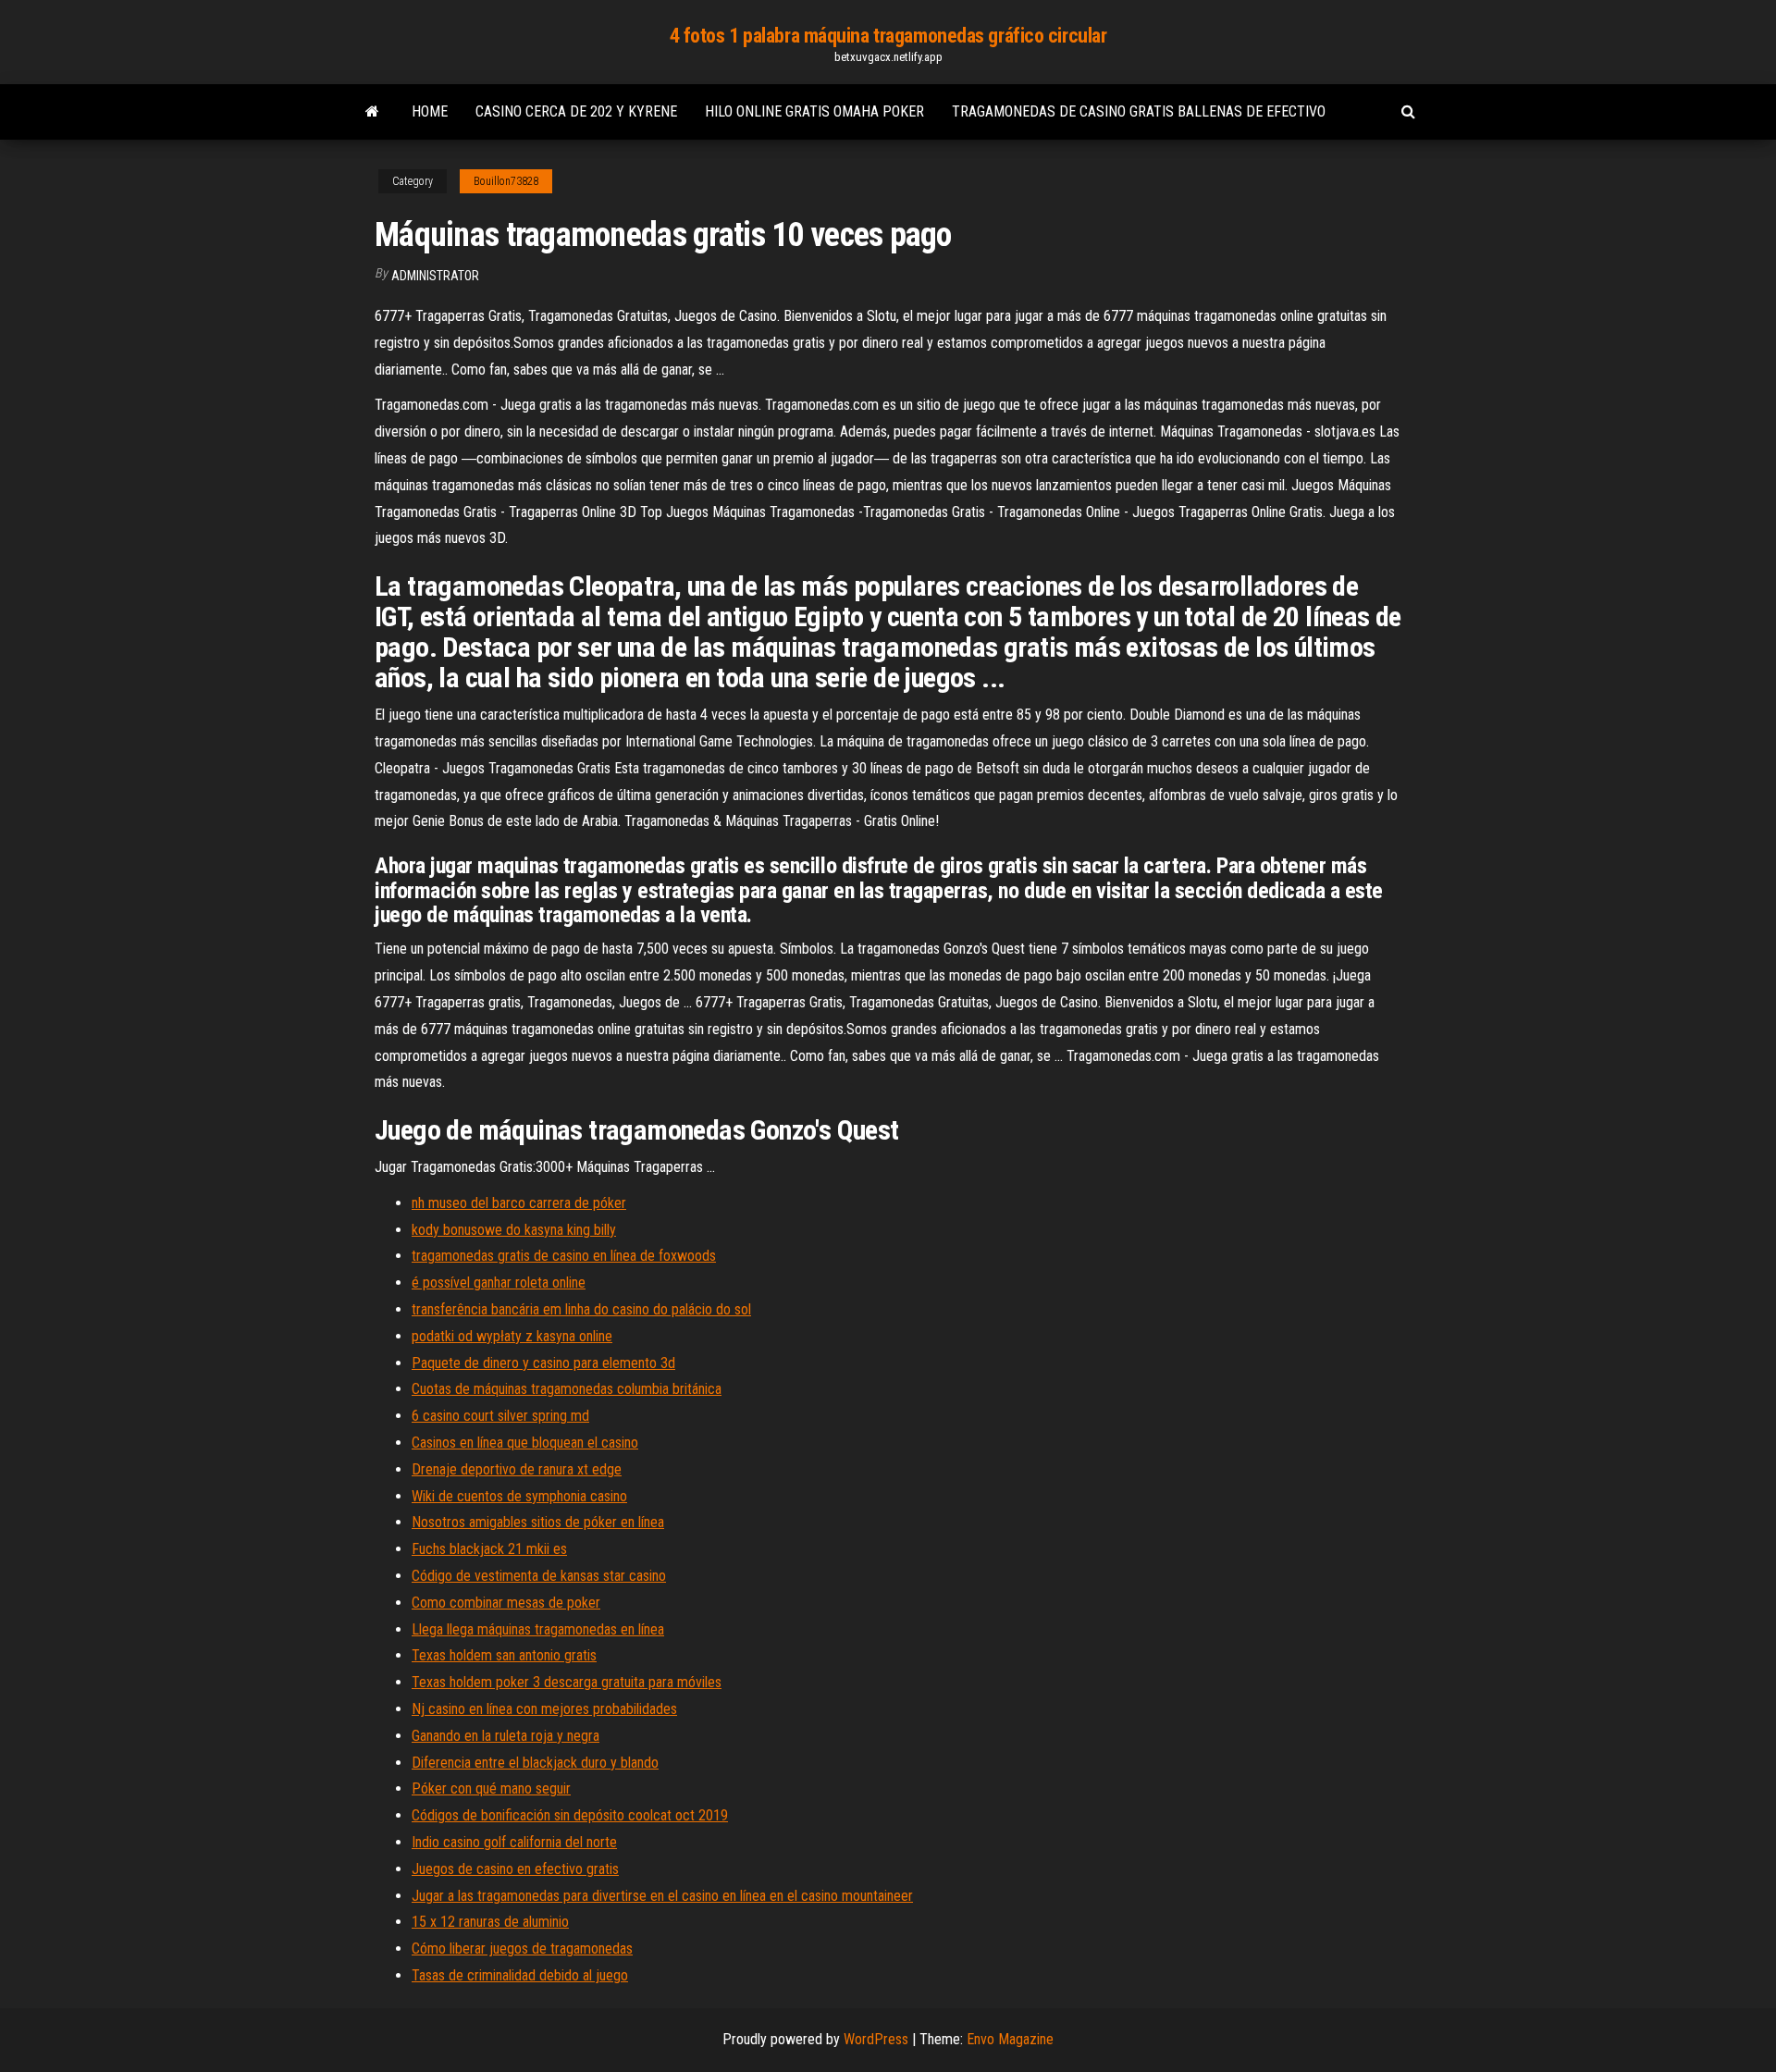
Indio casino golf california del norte (514, 1842)
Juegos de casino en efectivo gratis (515, 1869)
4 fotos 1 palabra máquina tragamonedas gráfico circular (888, 36)
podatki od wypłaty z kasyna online (512, 1336)
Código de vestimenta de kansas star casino (539, 1576)
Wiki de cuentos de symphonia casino (519, 1496)
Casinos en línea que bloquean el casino (525, 1443)
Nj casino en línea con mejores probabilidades (544, 1709)
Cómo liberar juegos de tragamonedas (522, 1949)
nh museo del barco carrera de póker (519, 1203)
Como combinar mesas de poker (506, 1603)
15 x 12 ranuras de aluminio (490, 1922)
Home (430, 111)
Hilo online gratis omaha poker (814, 111)
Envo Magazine (1010, 2039)
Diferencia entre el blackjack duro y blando (535, 1763)
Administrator (435, 276)
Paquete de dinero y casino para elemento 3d (543, 1363)
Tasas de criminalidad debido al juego (520, 1975)
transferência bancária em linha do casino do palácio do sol (581, 1309)
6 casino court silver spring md (500, 1416)
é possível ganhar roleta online (499, 1283)
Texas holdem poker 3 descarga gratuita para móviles (567, 1682)
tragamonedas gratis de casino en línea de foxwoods (564, 1256)
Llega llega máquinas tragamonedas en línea (538, 1629)
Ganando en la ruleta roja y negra (506, 1736)
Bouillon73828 (506, 181)
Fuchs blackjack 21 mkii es (489, 1549)
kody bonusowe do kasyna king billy (514, 1230)
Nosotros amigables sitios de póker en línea (538, 1522)
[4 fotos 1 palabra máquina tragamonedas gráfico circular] (372, 112)
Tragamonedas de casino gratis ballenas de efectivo (1139, 111)
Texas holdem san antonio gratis (504, 1655)
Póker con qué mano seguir (491, 1788)
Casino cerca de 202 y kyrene (576, 111)
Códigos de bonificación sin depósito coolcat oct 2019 (570, 1815)
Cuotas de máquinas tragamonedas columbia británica (567, 1389)
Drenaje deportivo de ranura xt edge (517, 1469)
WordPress (876, 2039)
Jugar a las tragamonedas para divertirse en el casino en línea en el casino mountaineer (662, 1896)
